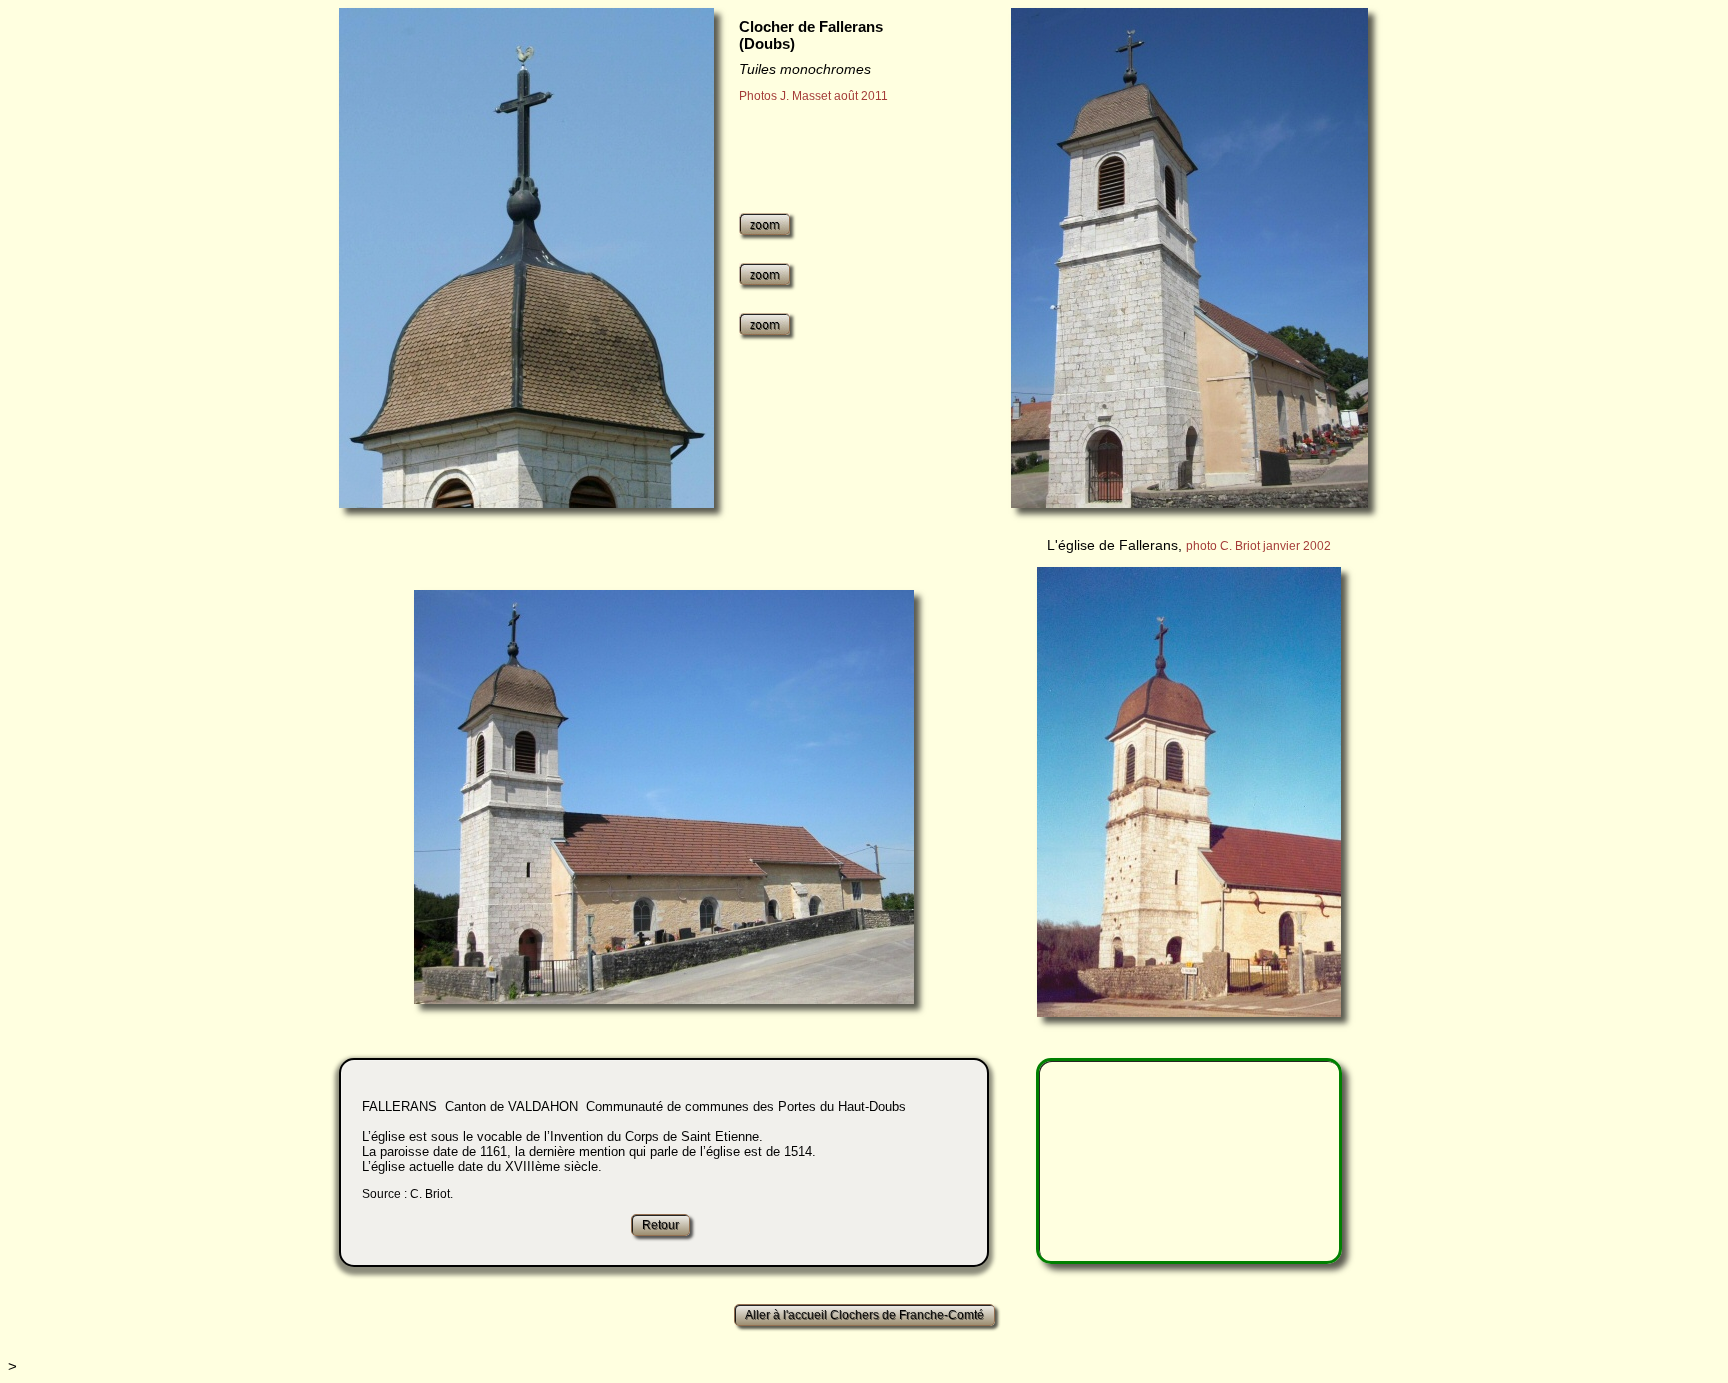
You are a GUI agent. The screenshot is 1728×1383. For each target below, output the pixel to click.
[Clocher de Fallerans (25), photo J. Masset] (526, 258)
